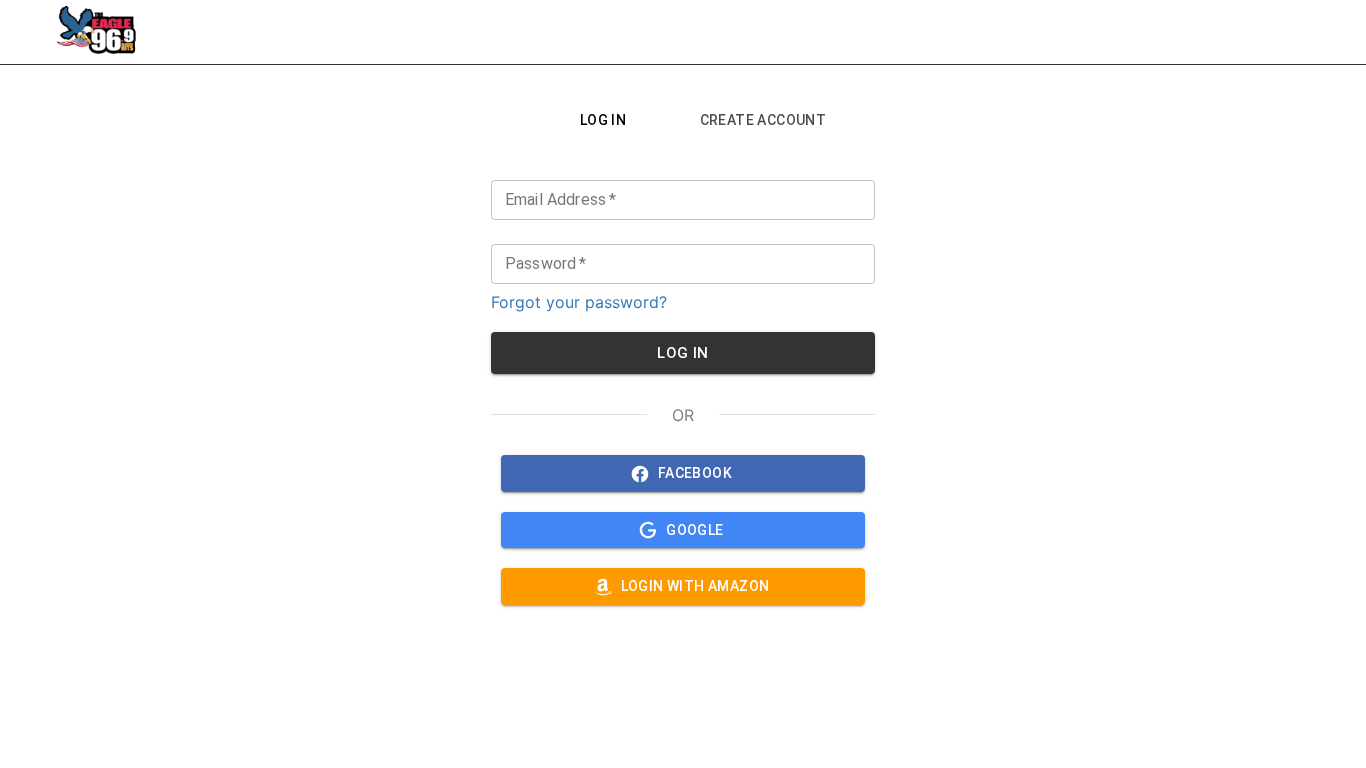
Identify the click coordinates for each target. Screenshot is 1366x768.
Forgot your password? (579, 302)
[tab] (603, 120)
